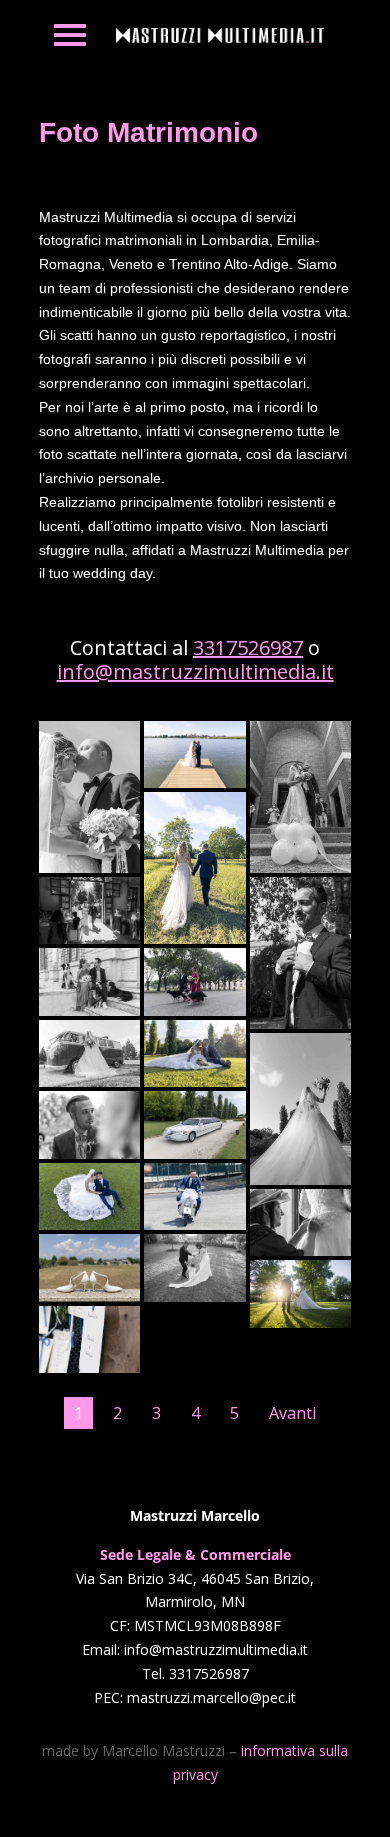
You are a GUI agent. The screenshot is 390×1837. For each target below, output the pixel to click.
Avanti (292, 1413)
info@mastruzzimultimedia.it (195, 671)
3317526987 (248, 647)
